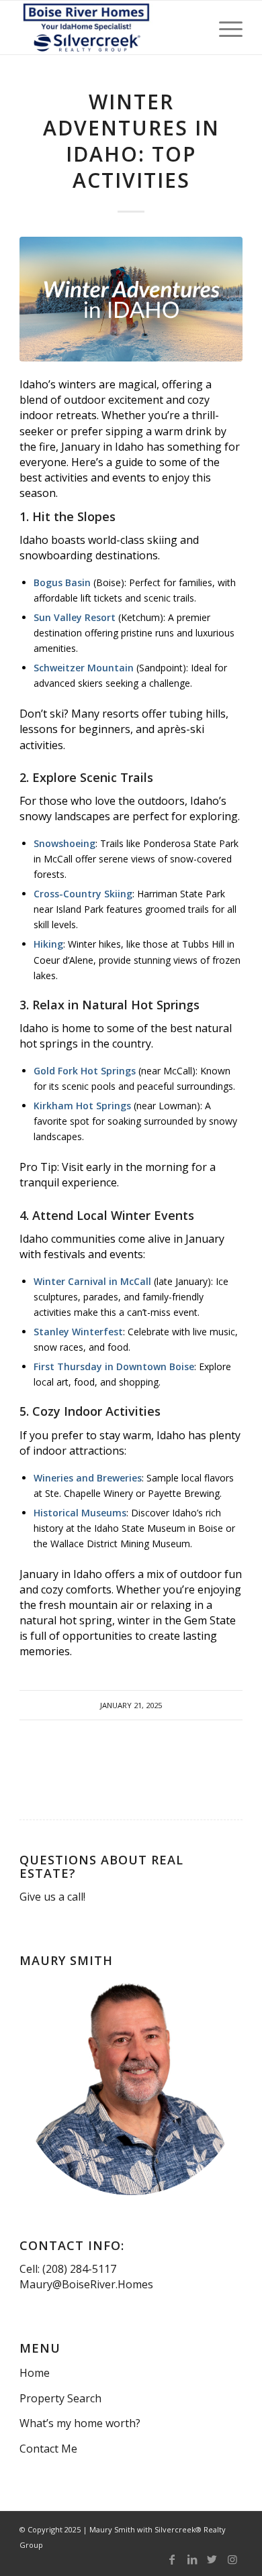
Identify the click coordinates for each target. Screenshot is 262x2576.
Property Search (60, 2398)
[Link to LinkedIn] (192, 2559)
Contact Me (48, 2449)
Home (35, 2373)
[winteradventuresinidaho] (131, 299)
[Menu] (224, 27)
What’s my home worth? (80, 2423)
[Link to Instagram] (232, 2559)
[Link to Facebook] (172, 2559)
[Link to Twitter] (212, 2559)
